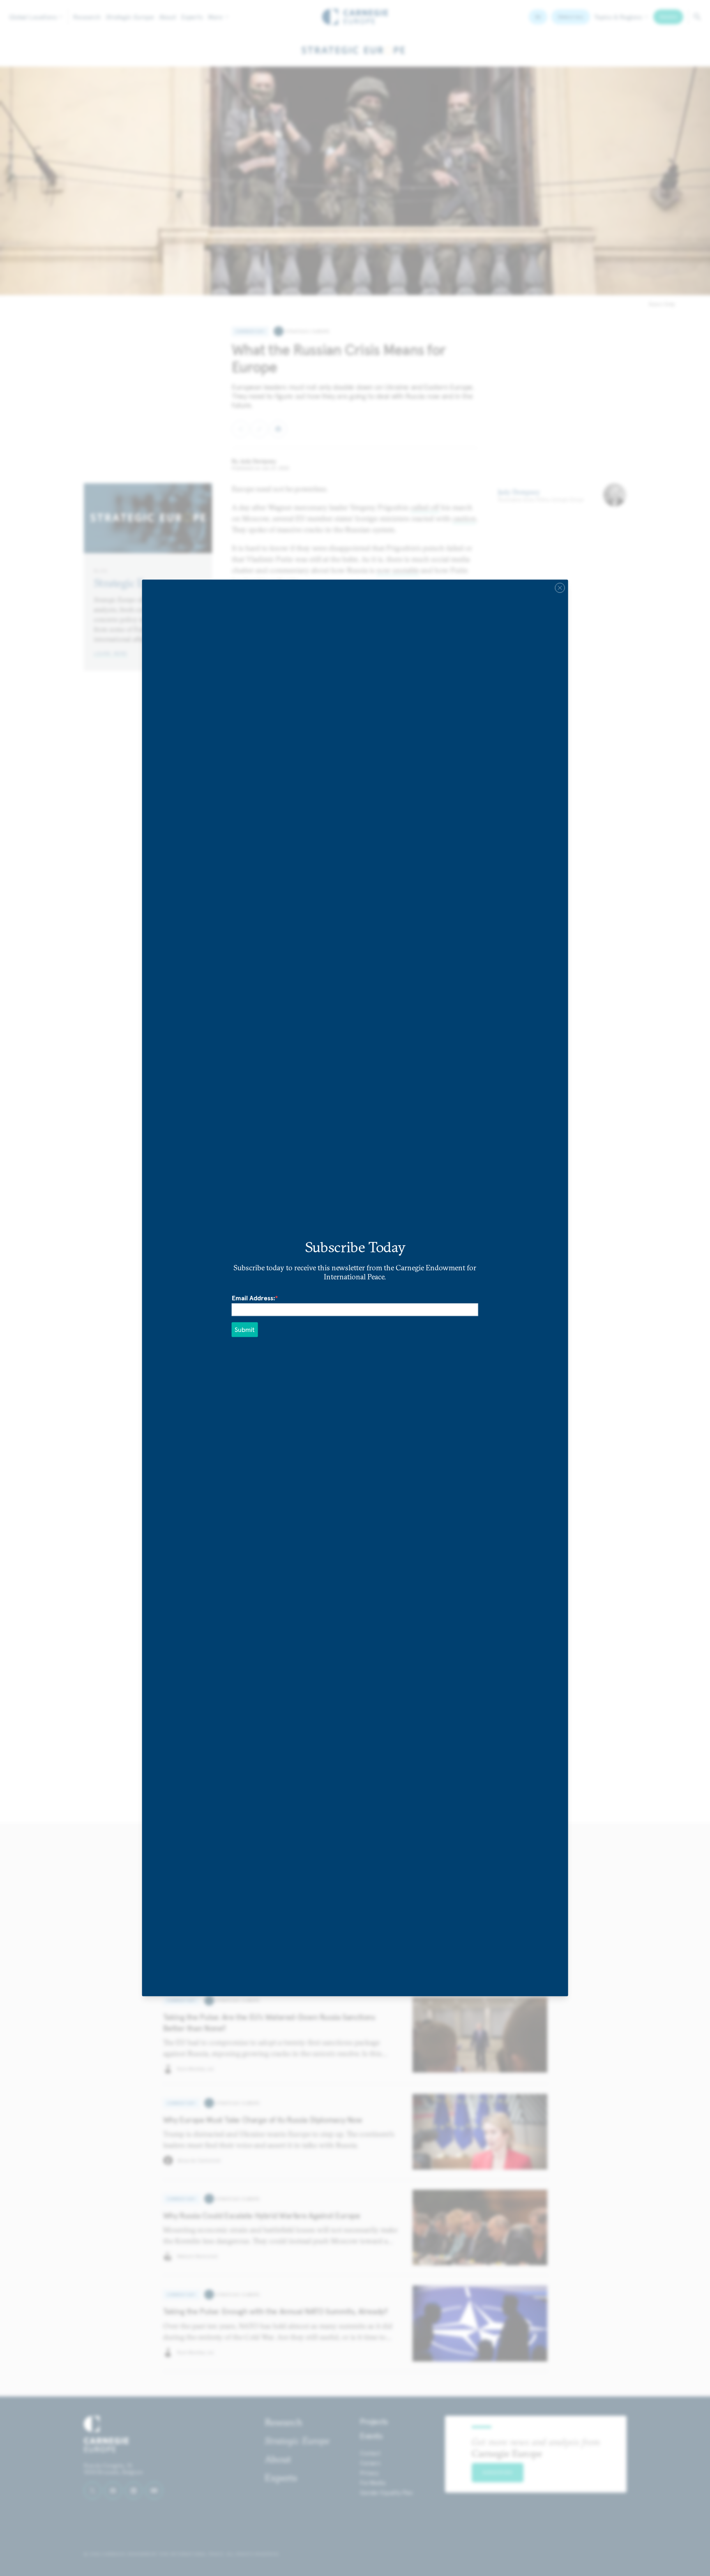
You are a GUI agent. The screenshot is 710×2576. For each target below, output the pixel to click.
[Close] (560, 588)
